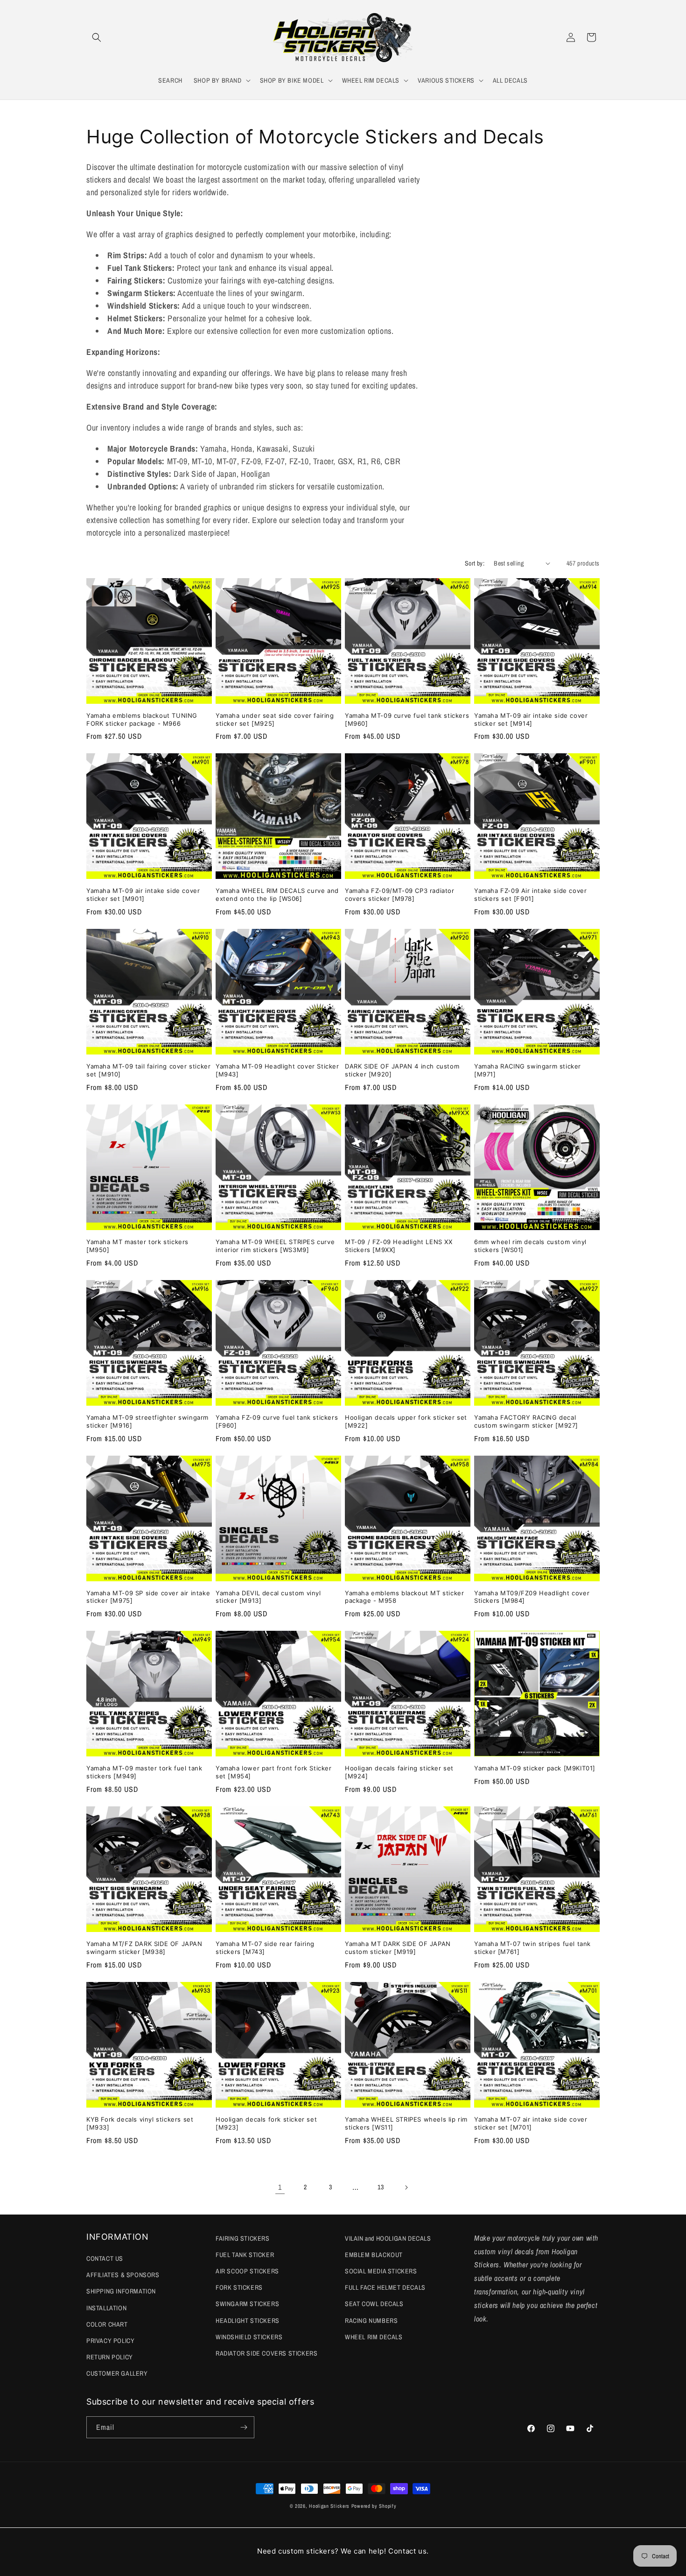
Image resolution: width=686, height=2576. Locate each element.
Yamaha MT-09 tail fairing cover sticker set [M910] (148, 1070)
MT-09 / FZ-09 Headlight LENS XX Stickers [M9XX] (399, 1246)
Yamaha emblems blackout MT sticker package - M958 (404, 1597)
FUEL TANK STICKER (245, 2255)
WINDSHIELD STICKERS (249, 2337)
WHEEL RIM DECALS (374, 2337)
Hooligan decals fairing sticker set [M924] (399, 1772)
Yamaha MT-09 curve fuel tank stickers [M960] (407, 719)
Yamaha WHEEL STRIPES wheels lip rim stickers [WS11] (406, 2123)
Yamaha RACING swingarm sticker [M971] (528, 1070)
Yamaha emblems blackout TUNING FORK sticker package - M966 (142, 719)
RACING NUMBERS (371, 2321)
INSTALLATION (106, 2308)
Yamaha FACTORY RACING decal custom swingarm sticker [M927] (526, 1421)
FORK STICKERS (239, 2287)
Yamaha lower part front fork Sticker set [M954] (274, 1772)
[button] (97, 37)
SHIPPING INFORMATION (121, 2291)
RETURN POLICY (110, 2357)
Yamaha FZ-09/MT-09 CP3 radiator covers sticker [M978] (400, 895)
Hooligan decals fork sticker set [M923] (266, 2123)
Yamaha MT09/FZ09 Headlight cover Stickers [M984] (532, 1597)
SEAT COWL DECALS (374, 2304)
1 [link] (280, 2187)
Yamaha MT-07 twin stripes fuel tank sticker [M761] (532, 1948)
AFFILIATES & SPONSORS (123, 2275)
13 (381, 2187)
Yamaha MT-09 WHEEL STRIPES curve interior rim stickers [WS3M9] (275, 1246)
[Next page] (406, 2187)
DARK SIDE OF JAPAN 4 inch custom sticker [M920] (402, 1070)
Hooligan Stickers (329, 2506)
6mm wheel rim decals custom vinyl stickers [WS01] (530, 1246)
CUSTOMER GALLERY (117, 2373)
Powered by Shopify (374, 2506)
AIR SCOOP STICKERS (247, 2271)
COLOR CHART (107, 2324)
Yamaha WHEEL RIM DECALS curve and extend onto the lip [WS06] (277, 895)
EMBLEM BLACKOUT (374, 2255)
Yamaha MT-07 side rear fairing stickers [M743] (265, 1948)
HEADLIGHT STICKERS (248, 2321)
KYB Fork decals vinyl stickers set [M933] (140, 2123)
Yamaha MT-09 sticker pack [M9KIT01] (535, 1768)
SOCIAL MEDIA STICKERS (381, 2271)
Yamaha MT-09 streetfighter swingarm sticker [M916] (147, 1421)
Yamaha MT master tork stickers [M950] (137, 1246)
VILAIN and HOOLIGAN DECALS (388, 2238)
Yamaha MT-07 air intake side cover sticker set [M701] (531, 2123)
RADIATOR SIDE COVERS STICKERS (266, 2353)
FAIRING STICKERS (243, 2238)
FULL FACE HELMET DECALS (385, 2287)
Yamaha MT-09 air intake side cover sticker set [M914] (531, 719)
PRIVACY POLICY (110, 2341)
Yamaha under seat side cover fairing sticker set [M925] (275, 719)
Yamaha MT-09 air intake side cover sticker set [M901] (143, 895)
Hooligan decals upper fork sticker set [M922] (406, 1421)
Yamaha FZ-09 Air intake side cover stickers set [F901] (530, 895)
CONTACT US (105, 2258)
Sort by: (475, 563)
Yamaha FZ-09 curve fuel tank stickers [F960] (277, 1421)
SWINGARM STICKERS (247, 2304)
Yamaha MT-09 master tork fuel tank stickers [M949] (144, 1772)
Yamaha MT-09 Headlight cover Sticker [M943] (277, 1070)
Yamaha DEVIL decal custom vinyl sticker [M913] (268, 1597)
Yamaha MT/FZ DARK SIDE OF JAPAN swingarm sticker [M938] (144, 1948)
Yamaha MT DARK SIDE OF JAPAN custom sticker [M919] (398, 1948)
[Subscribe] (244, 2427)
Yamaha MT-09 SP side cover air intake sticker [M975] (148, 1597)
